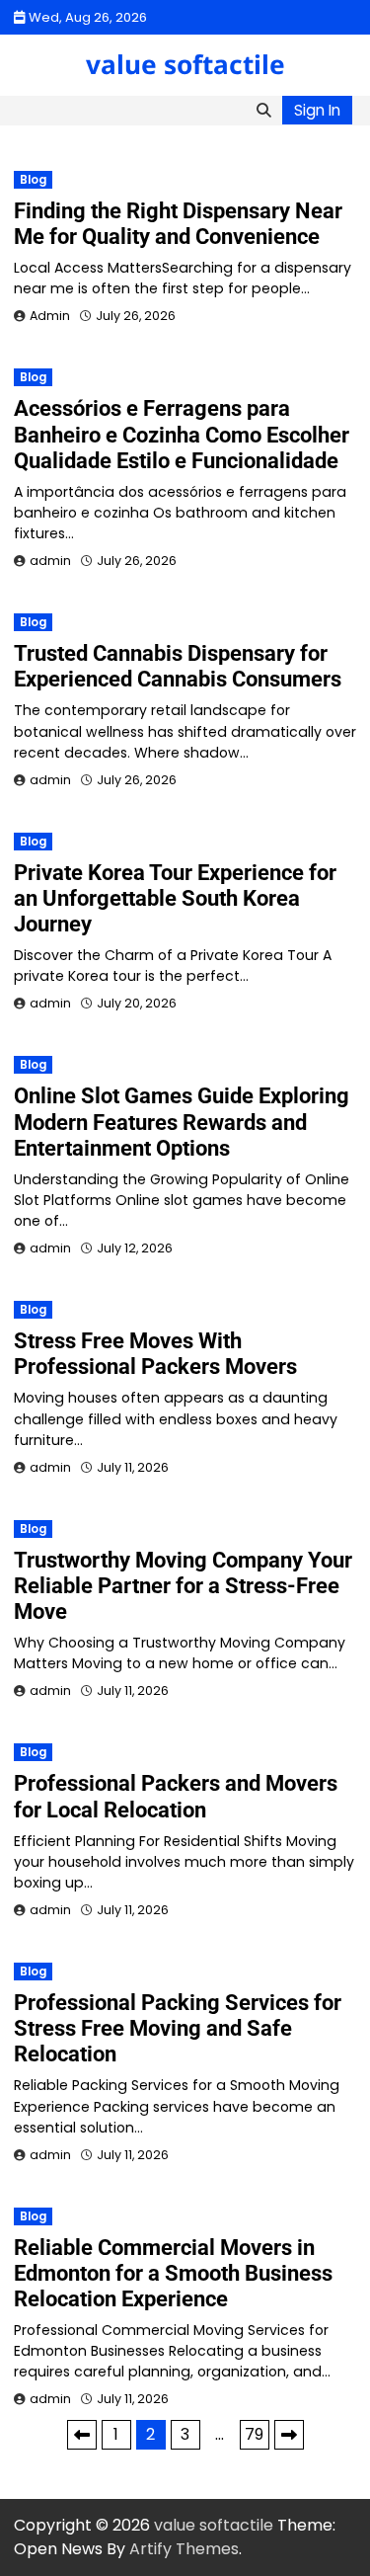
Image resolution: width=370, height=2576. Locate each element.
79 (254, 2434)
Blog (33, 180)
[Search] (263, 111)
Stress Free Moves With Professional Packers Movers (155, 1354)
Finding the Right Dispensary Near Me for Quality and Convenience (178, 224)
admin (50, 561)
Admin (50, 316)
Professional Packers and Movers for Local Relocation (176, 1796)
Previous (82, 2435)
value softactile (185, 64)
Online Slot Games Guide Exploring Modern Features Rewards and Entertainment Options (182, 1122)
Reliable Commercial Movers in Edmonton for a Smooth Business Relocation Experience (173, 2273)
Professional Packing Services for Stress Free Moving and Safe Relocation (178, 2028)
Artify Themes (184, 2549)
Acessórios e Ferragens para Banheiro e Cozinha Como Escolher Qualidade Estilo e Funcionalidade (182, 434)
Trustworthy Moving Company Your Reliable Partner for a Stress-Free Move (183, 1586)
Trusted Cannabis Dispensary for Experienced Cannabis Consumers (178, 666)
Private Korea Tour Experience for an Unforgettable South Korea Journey (175, 898)
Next (289, 2435)
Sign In (317, 110)
